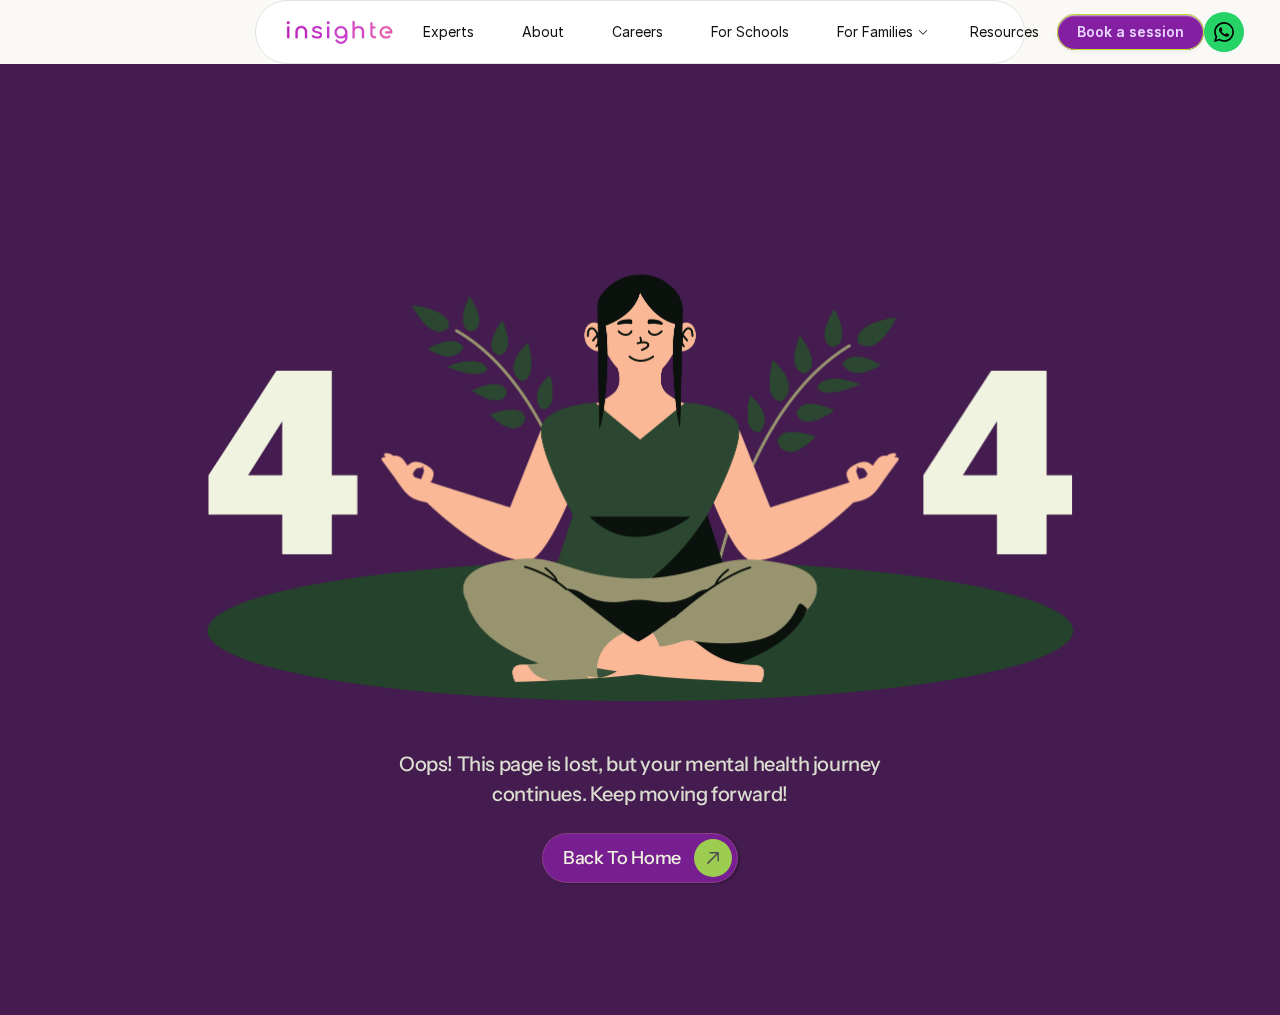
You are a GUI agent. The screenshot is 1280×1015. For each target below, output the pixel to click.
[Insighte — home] (340, 32)
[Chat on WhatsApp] (1224, 32)
